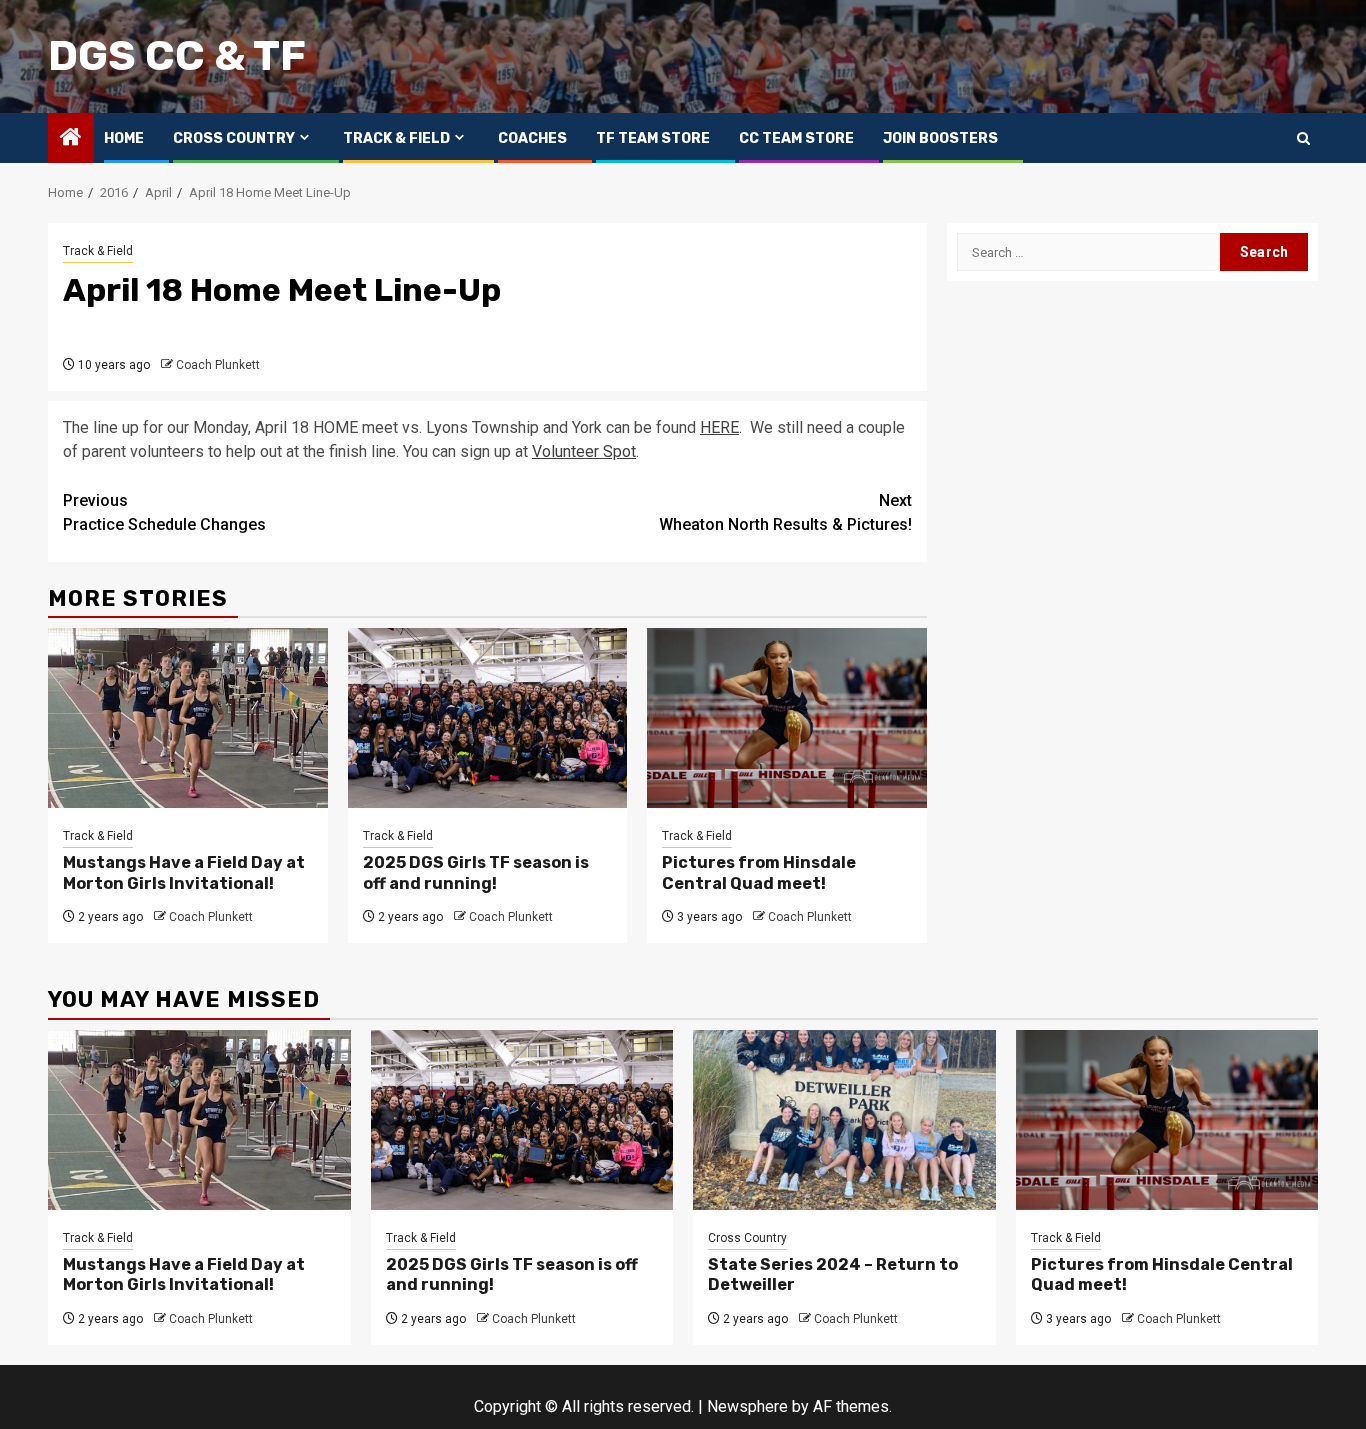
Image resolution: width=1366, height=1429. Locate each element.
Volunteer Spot (584, 451)
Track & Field (396, 138)
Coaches (532, 138)
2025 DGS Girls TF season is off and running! (476, 873)
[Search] (1303, 138)
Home (124, 138)
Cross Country (234, 138)
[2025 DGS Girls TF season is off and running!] (488, 718)
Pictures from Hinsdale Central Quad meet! (759, 873)
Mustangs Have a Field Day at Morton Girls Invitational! (184, 873)
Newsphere (747, 1406)
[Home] (71, 139)
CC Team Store (796, 138)
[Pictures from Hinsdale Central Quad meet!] (787, 718)
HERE (719, 427)
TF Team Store (653, 138)
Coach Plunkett (218, 365)
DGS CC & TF (177, 56)
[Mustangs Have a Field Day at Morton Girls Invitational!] (188, 718)
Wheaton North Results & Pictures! (785, 512)
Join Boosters (940, 138)
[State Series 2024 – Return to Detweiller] (844, 1120)
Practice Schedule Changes (164, 512)
